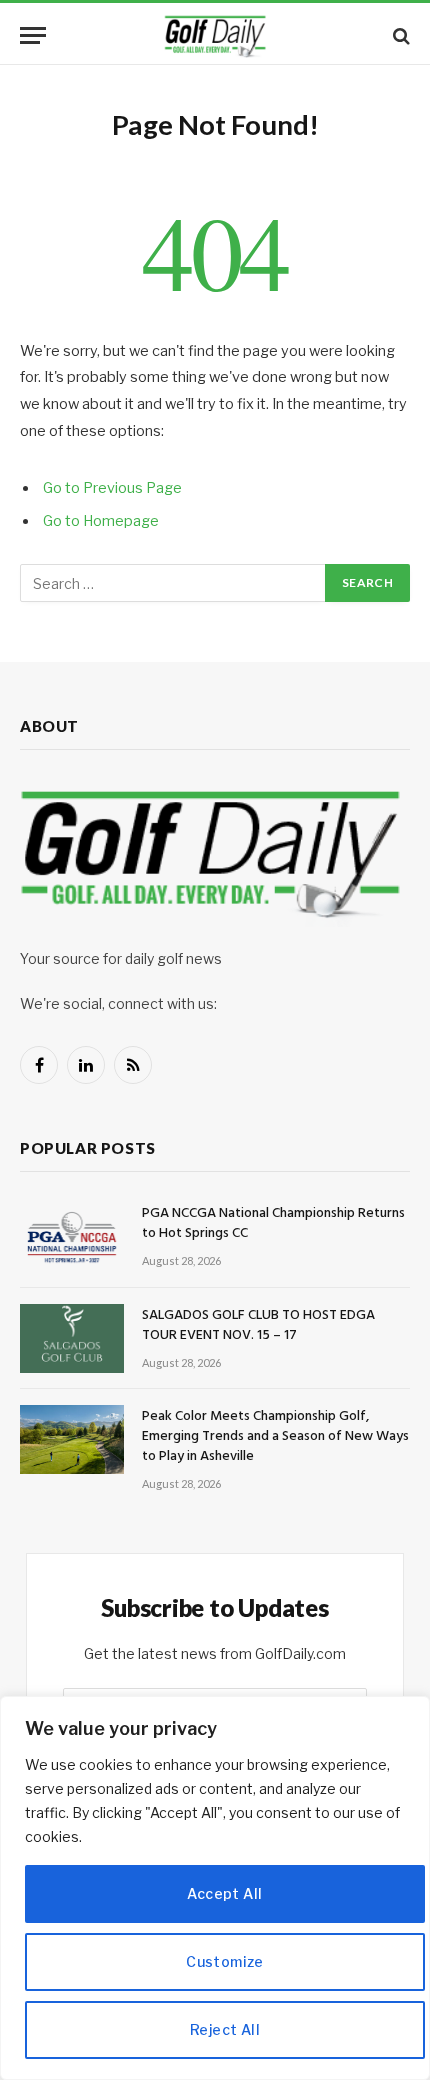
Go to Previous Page (112, 488)
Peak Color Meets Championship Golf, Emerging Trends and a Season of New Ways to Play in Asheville (275, 1436)
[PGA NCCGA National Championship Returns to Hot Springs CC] (72, 1236)
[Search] (399, 35)
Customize (225, 1961)
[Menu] (33, 35)
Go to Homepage (101, 521)
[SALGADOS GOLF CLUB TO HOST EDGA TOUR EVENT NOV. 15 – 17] (72, 1338)
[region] (215, 1888)
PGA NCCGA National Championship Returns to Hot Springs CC (273, 1223)
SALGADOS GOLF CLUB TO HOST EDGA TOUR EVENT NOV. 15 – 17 (258, 1325)
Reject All (225, 2029)
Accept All (224, 1893)
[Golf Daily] (215, 35)
